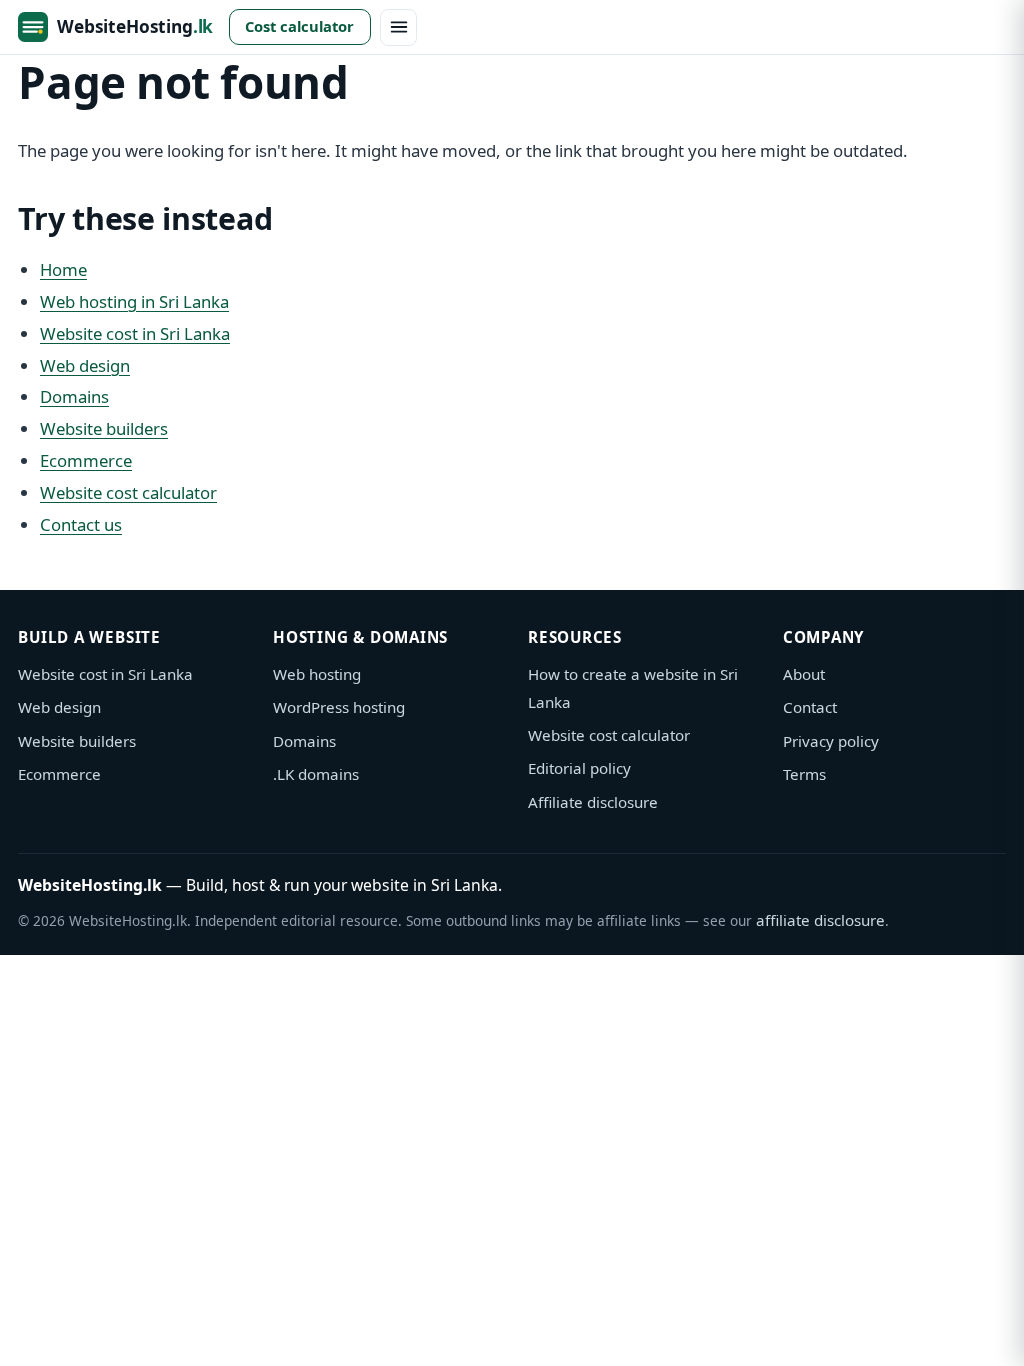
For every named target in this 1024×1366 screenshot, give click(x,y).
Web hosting (317, 674)
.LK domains (316, 774)
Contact (810, 707)
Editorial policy (579, 768)
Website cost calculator (128, 492)
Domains (74, 396)
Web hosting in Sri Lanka (134, 301)
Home (63, 269)
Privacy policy (831, 741)
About (804, 674)
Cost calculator (299, 26)
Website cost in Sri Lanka (135, 333)
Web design (85, 365)
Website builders (104, 428)
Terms (804, 774)
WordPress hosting (339, 707)
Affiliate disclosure (593, 802)
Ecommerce (86, 460)
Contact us (81, 524)
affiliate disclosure (820, 920)
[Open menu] (398, 27)
